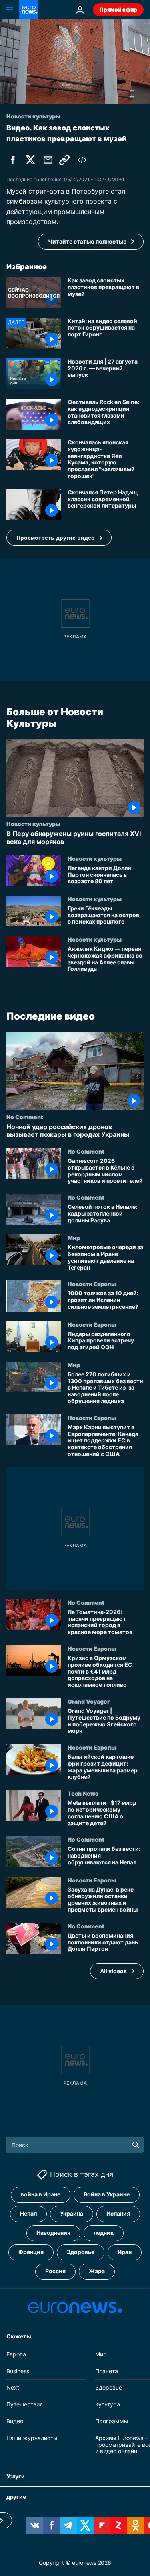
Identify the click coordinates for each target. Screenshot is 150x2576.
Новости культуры (33, 824)
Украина (72, 2214)
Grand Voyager (89, 1701)
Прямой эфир (118, 9)
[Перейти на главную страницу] (29, 10)
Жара (97, 2271)
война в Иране (41, 2195)
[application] (75, 61)
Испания (118, 2214)
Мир (74, 1238)
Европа (16, 2354)
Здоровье (81, 2252)
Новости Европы (92, 1284)
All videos (113, 1971)
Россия (55, 2271)
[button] (59, 538)
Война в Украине (107, 2195)
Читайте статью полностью (87, 241)
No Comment (25, 1117)
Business (18, 2371)
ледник (104, 2233)
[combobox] (75, 2145)
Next (13, 2388)
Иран (125, 2252)
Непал (28, 2214)
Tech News (83, 1794)
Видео (15, 2421)
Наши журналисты (32, 2438)
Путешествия (25, 2404)
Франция (31, 2252)
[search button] (136, 2145)
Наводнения (53, 2233)
